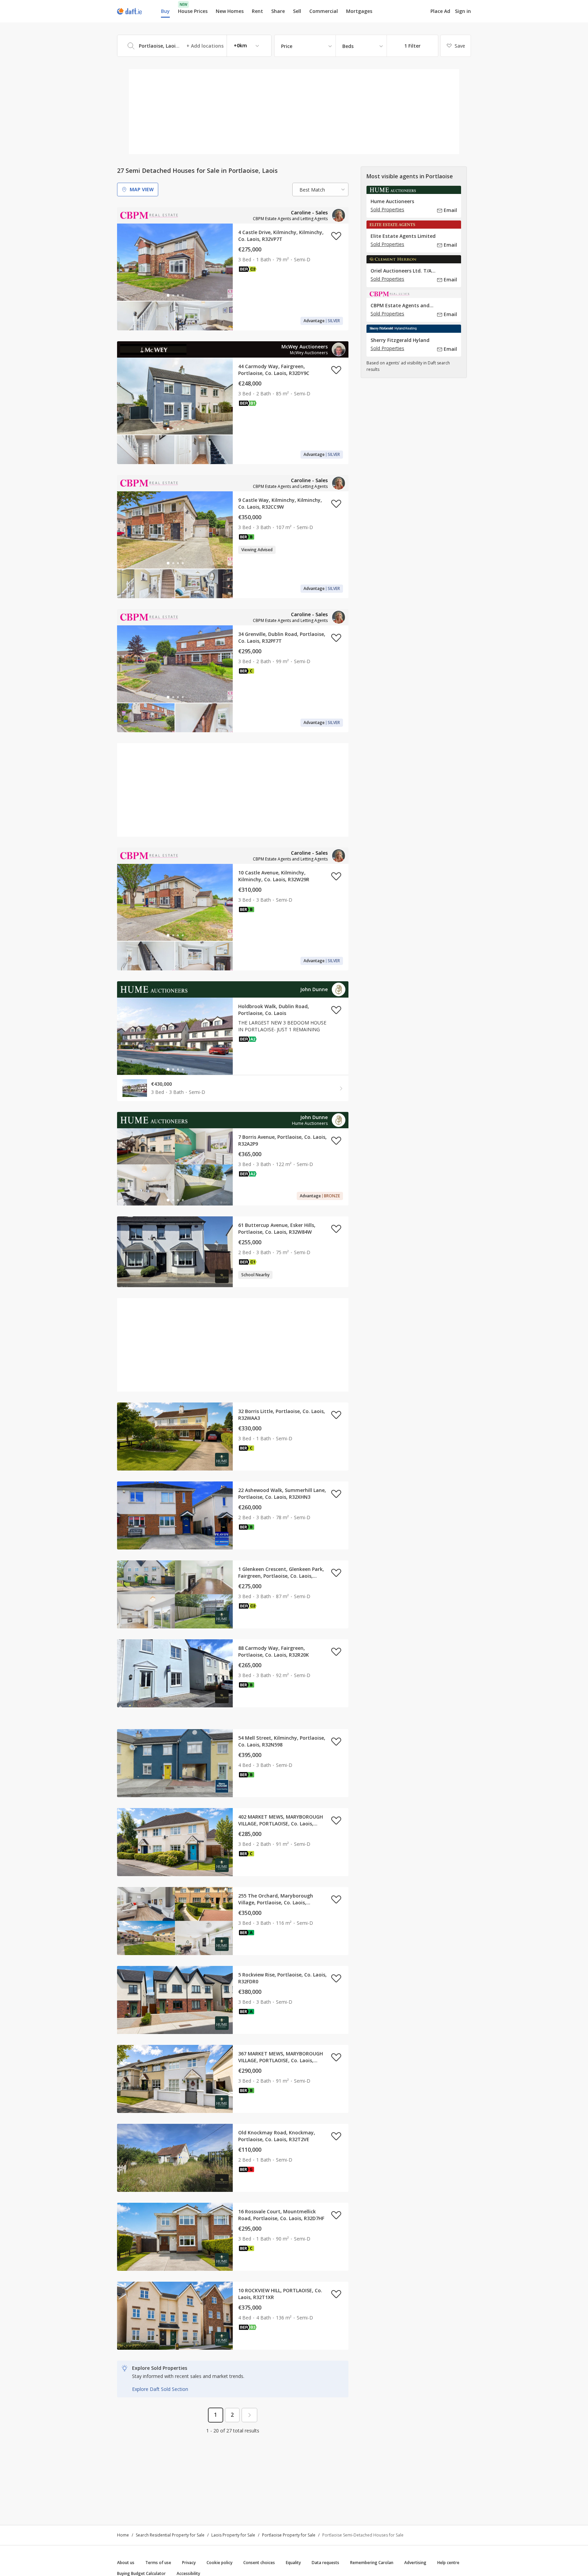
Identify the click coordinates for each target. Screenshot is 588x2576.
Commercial (324, 11)
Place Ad (440, 11)
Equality (293, 2563)
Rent (257, 11)
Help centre (448, 2563)
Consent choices (259, 2563)
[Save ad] (336, 236)
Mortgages (359, 11)
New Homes (230, 11)
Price (287, 46)
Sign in (463, 11)
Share (278, 11)
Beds (348, 46)
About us (126, 2563)
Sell (297, 11)
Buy (165, 11)
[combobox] (194, 46)
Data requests (325, 2563)
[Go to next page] (249, 2415)
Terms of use (158, 2563)
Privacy (189, 2563)
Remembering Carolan (372, 2563)
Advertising (415, 2563)
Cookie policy (219, 2563)
